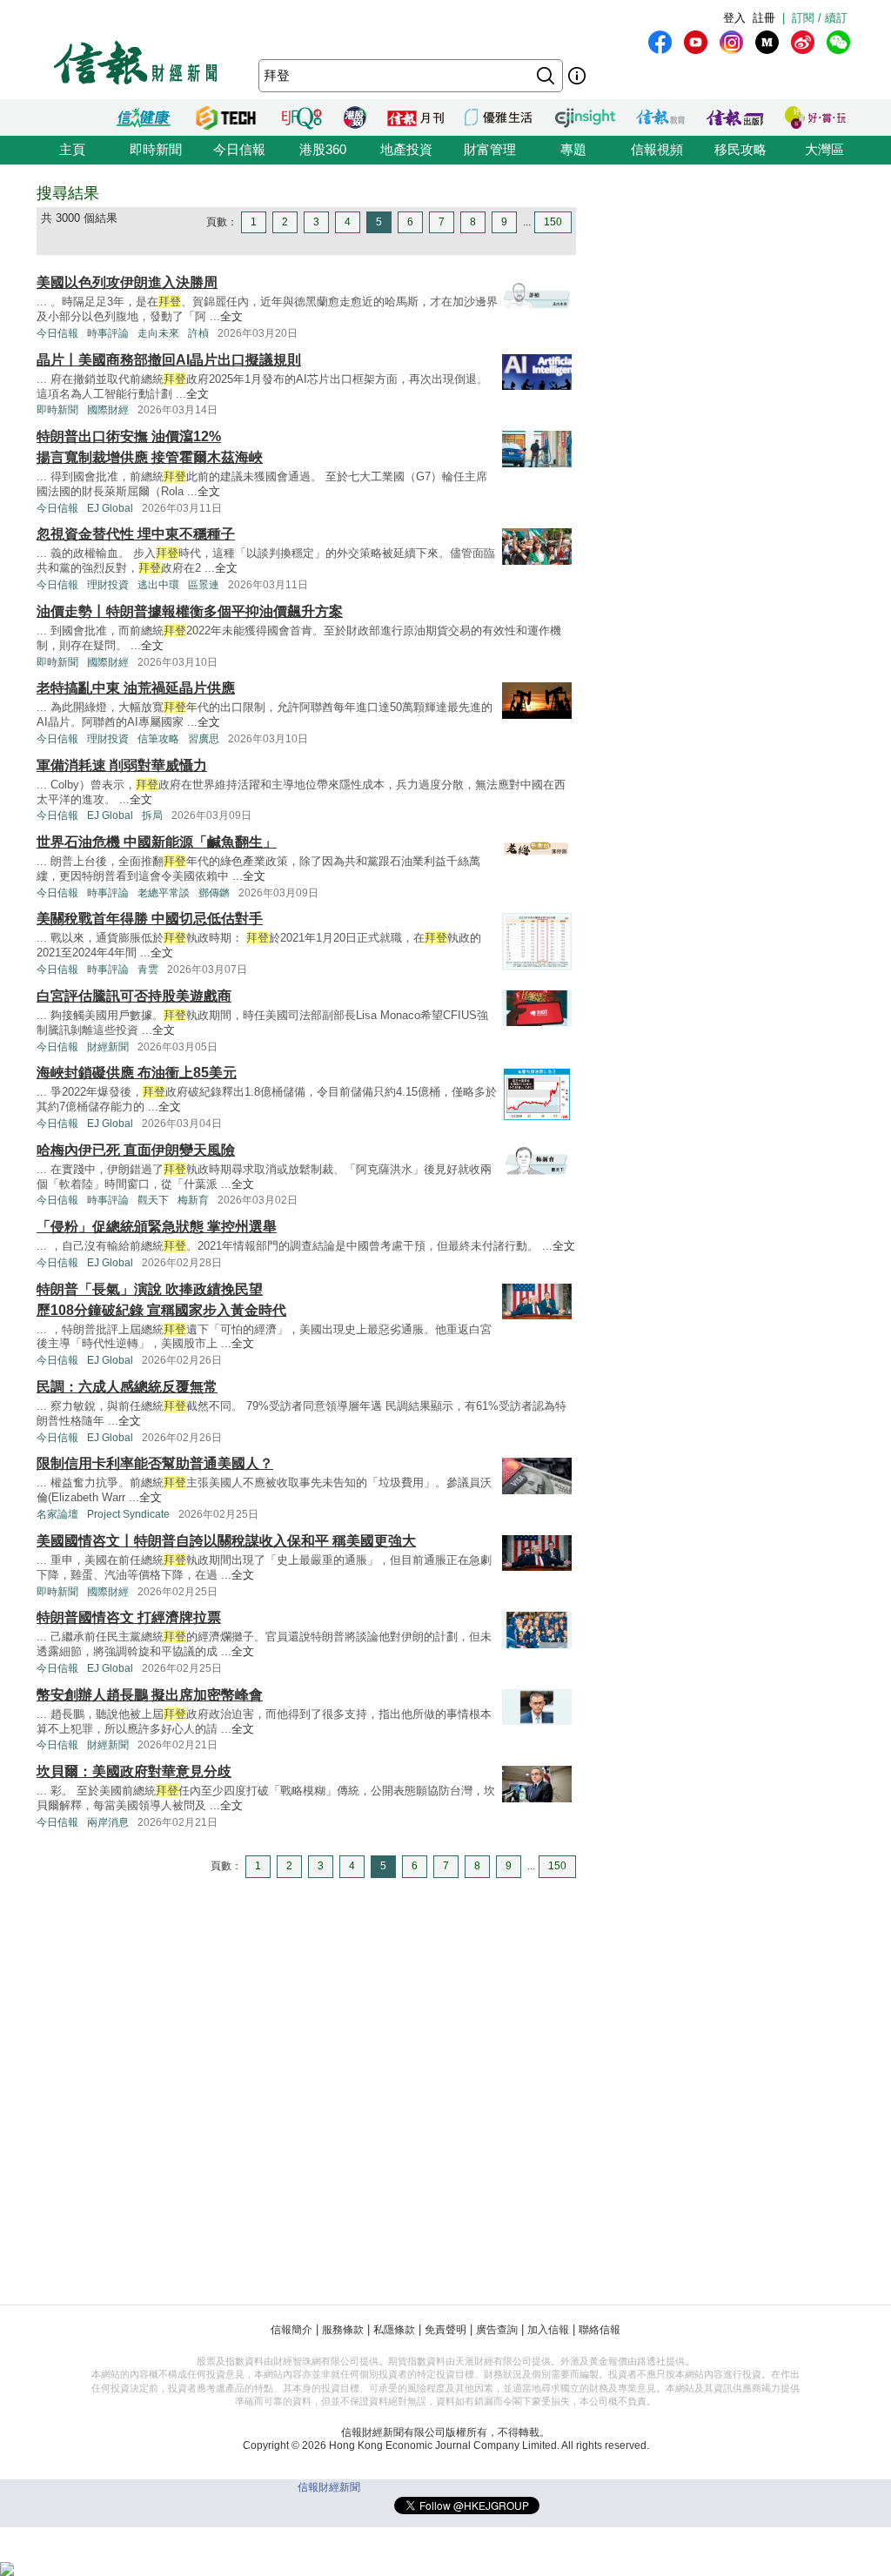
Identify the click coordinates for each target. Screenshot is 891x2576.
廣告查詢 (497, 2330)
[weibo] (803, 42)
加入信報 (548, 2330)
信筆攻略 (158, 739)
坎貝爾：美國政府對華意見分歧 (134, 1771)
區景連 (204, 585)
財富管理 (490, 149)
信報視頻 (657, 149)
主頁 (72, 149)
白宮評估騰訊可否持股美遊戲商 (134, 996)
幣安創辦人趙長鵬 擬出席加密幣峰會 (150, 1695)
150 (553, 222)
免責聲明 (445, 2330)
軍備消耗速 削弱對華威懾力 (122, 765)
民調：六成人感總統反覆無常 (127, 1387)
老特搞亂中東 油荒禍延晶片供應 (136, 688)
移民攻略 (740, 149)
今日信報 (239, 149)
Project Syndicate (128, 1514)
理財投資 (108, 585)
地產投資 (406, 149)
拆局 (152, 815)
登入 (734, 18)
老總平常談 (164, 893)
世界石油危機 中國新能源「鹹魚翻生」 (157, 842)
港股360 (323, 149)
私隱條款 (394, 2330)
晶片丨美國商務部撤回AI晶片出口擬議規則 (169, 360)
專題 (573, 149)
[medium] (767, 42)
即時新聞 (156, 149)
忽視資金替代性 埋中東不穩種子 (136, 534)
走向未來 (158, 333)
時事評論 (108, 333)
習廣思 (204, 739)
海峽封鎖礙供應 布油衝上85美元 (137, 1073)
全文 (231, 316)
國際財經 (108, 410)
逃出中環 (158, 585)
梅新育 (193, 1200)
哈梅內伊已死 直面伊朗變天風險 (136, 1150)
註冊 (764, 18)
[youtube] (696, 42)
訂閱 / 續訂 (820, 18)
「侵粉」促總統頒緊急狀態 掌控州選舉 (157, 1227)
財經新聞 (108, 1047)
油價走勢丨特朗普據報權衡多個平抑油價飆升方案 (190, 611)
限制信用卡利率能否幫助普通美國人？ (155, 1463)
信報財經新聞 (329, 2487)
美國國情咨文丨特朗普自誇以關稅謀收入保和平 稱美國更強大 (226, 1541)
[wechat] (838, 42)
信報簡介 (291, 2330)
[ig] (731, 42)
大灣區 (824, 149)
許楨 (198, 333)
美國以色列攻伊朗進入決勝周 (127, 282)
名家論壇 (57, 1514)
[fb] (660, 42)
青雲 (148, 969)
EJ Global (110, 508)
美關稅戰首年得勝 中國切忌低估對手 (150, 919)
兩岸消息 (108, 1822)
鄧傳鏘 (214, 893)
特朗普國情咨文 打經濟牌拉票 (129, 1617)
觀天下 (153, 1200)
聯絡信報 (600, 2330)
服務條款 (343, 2330)
